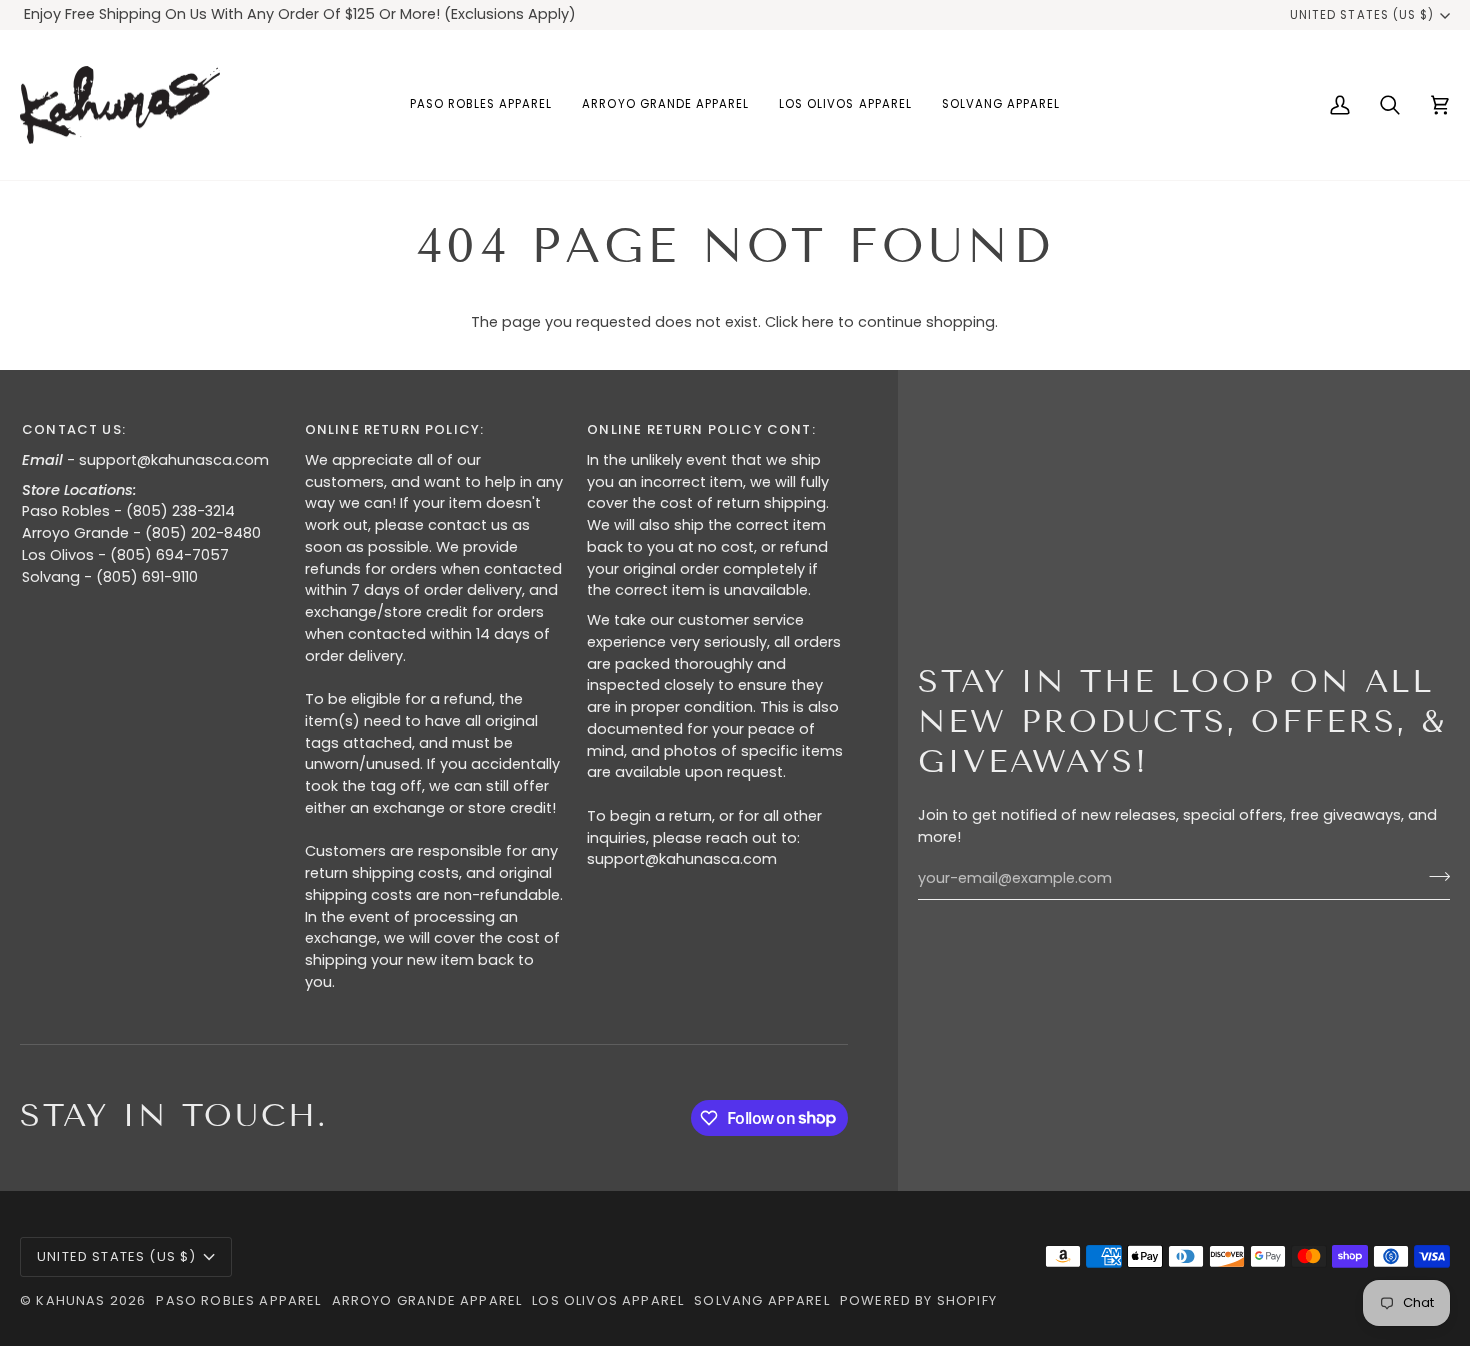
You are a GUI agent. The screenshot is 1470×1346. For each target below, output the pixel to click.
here (818, 322)
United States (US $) (1362, 15)
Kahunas (70, 1300)
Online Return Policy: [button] (395, 429)
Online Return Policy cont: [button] (701, 429)
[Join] (1433, 876)
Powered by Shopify (918, 1300)
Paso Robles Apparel (238, 1300)
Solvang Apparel (762, 1300)
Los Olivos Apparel (608, 1300)
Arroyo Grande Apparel (427, 1300)
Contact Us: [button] (74, 429)
